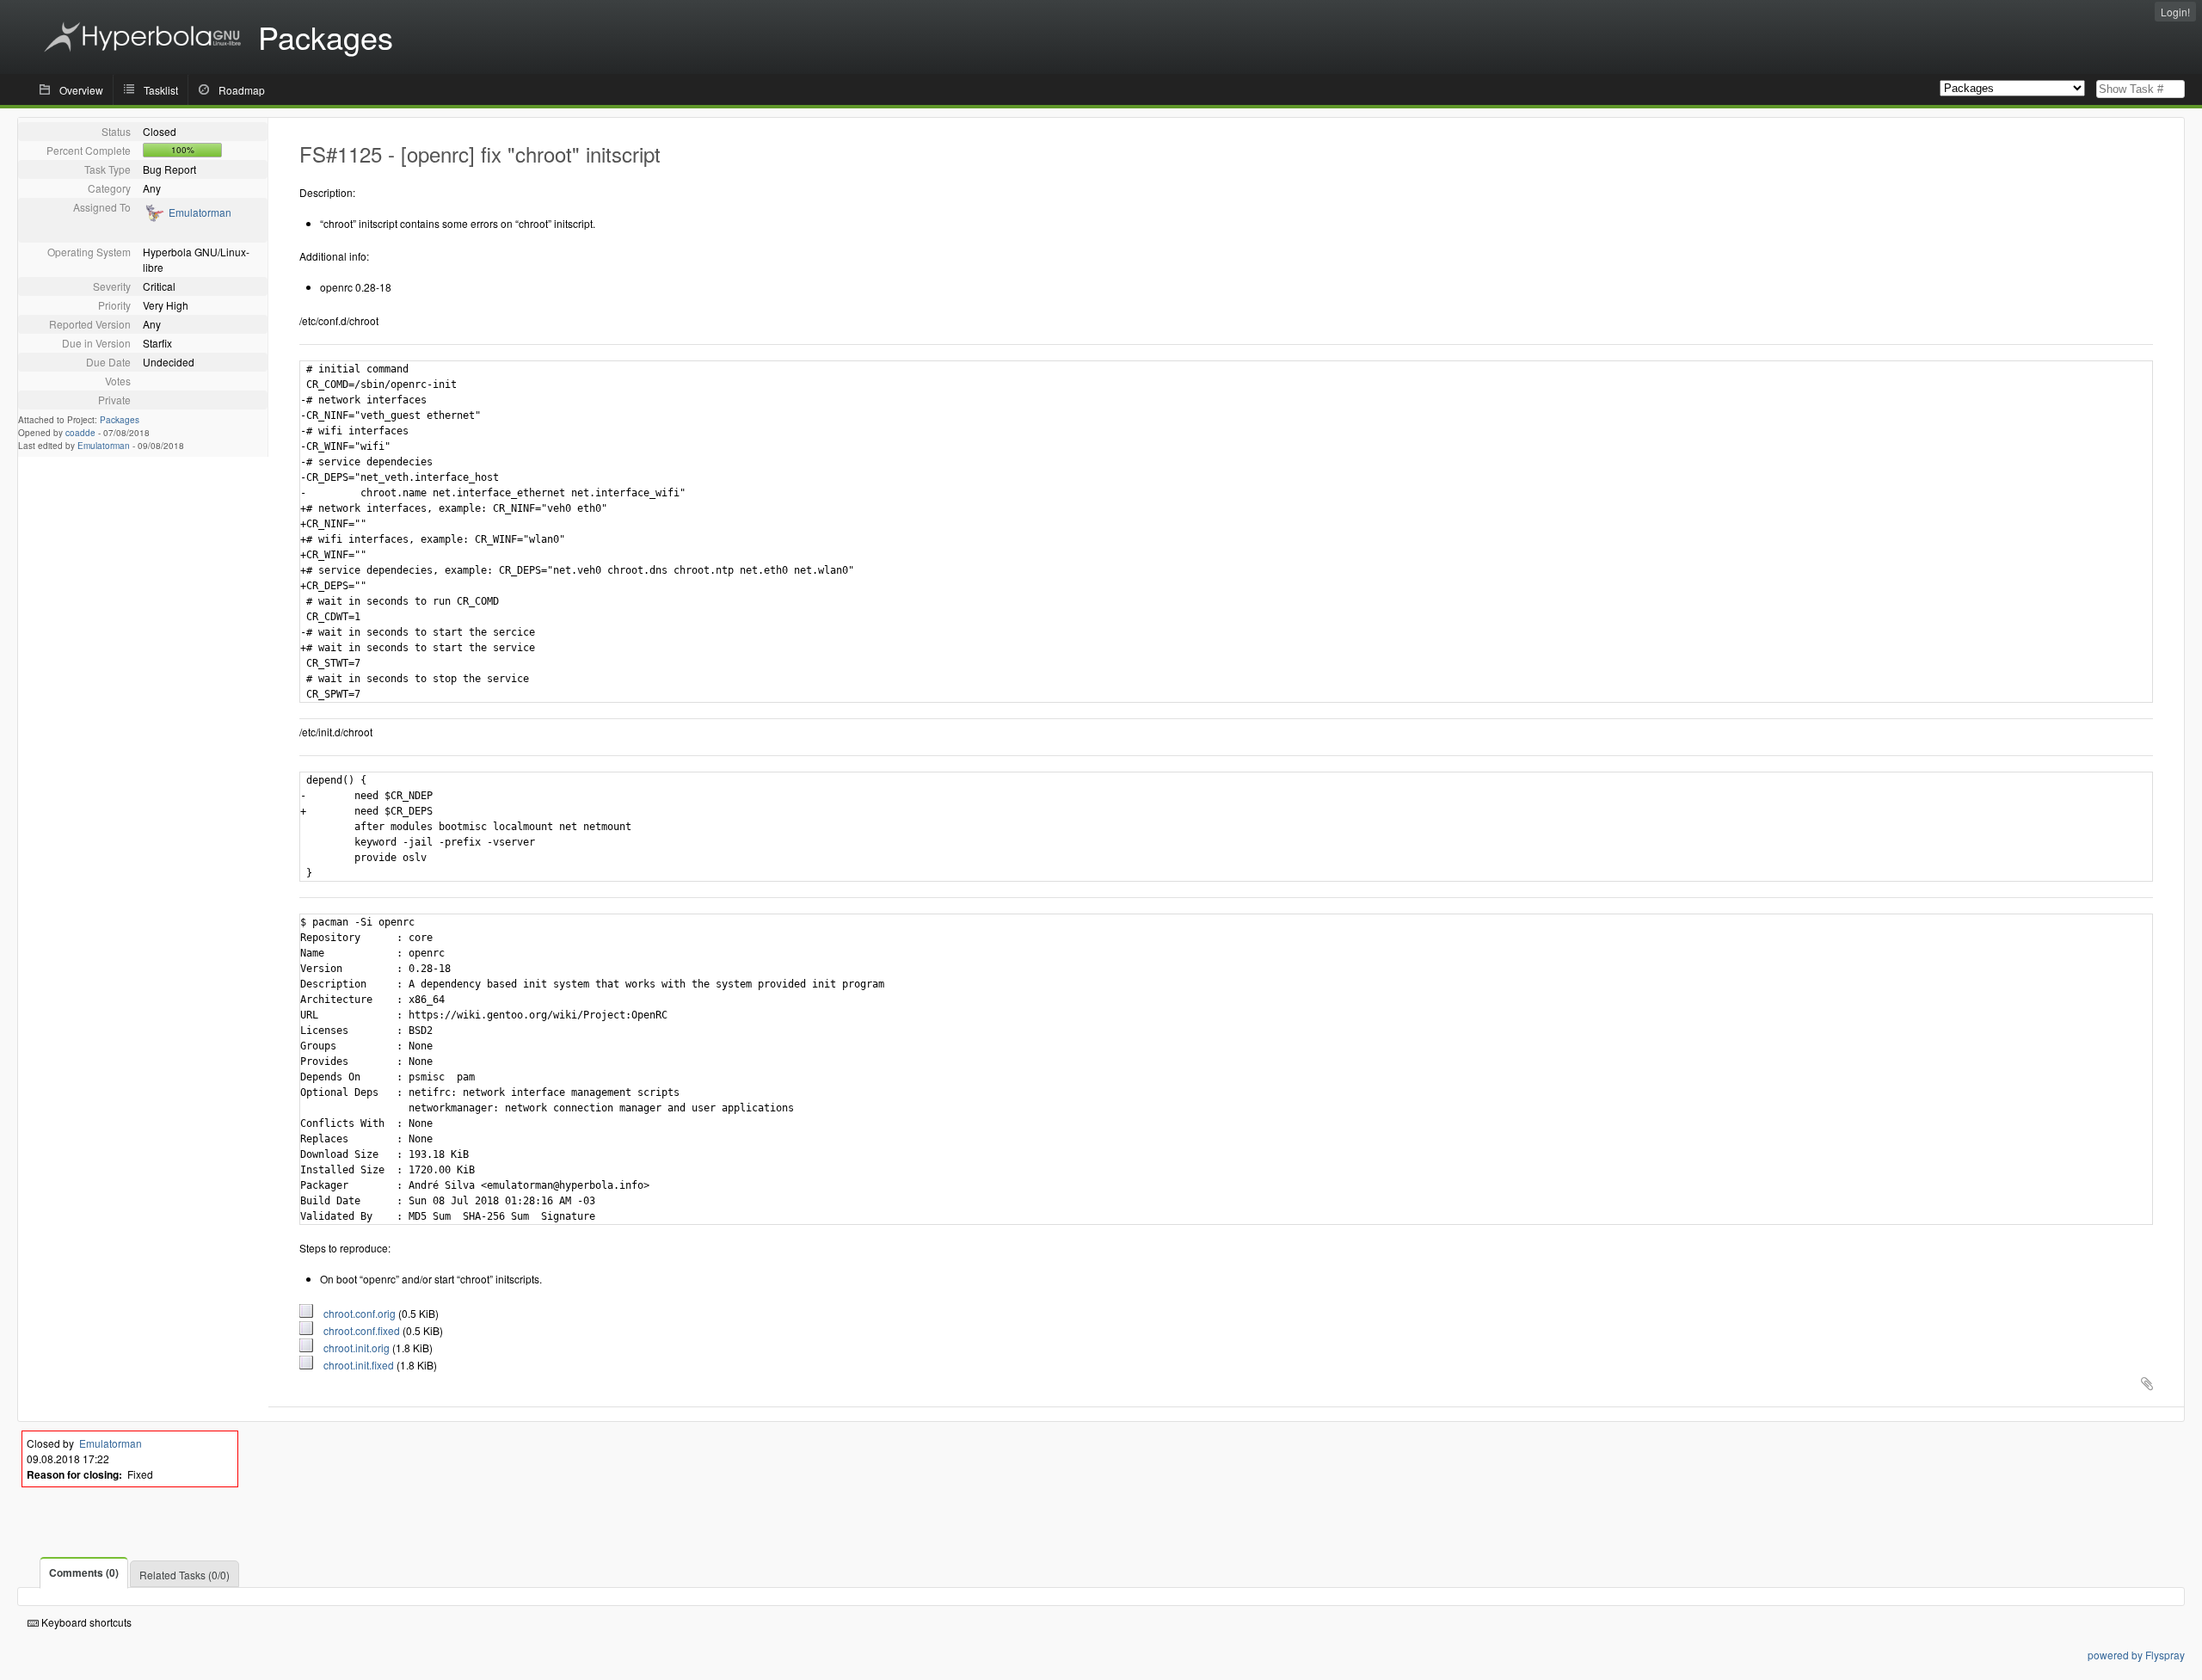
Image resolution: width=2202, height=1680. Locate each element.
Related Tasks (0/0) (185, 1575)
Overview (81, 90)
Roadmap (242, 90)
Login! (2175, 12)
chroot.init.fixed (355, 1365)
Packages (120, 420)
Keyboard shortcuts (85, 1622)
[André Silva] (154, 218)
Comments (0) (84, 1572)
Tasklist (161, 90)
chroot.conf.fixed (358, 1330)
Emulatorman (200, 212)
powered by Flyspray (2136, 1655)
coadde (80, 433)
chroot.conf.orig (356, 1313)
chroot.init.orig (353, 1348)
